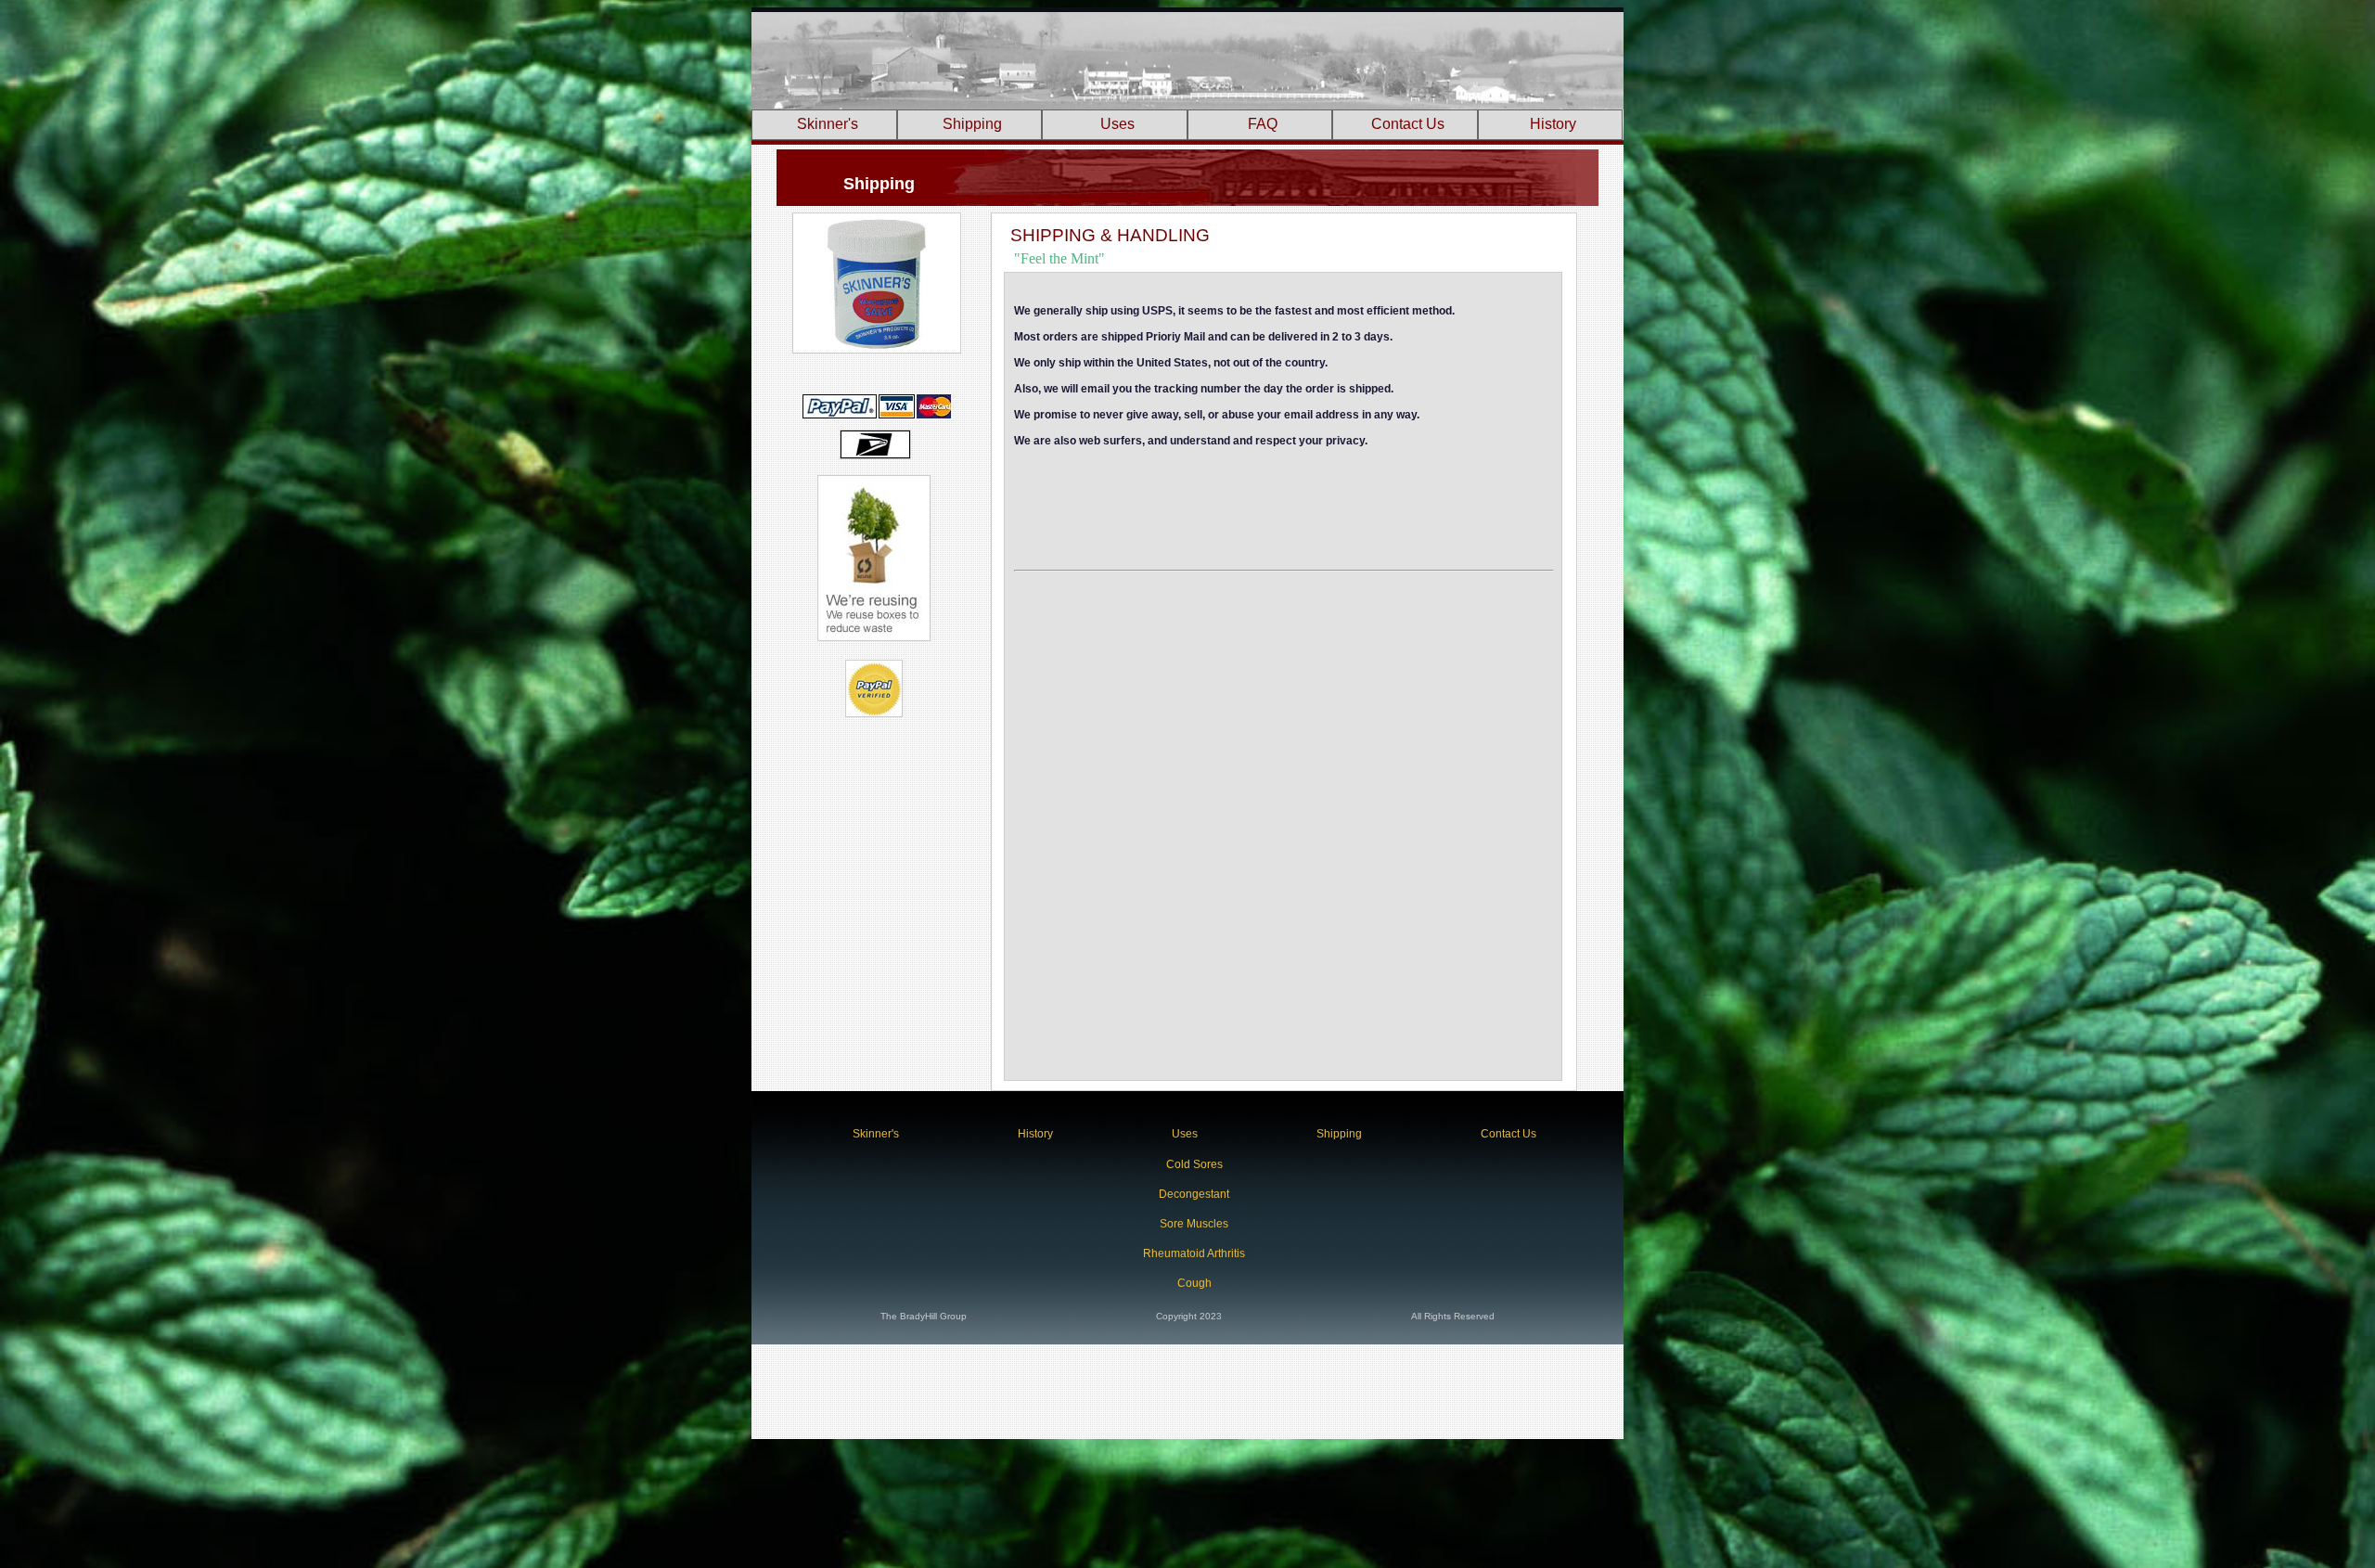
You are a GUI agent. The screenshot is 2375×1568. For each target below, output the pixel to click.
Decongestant (1194, 1194)
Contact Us (1408, 124)
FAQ (1263, 124)
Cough (1194, 1283)
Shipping (972, 124)
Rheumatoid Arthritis (1194, 1253)
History (1553, 124)
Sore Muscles (1194, 1224)
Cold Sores (1194, 1164)
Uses (1117, 124)
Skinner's (828, 124)
